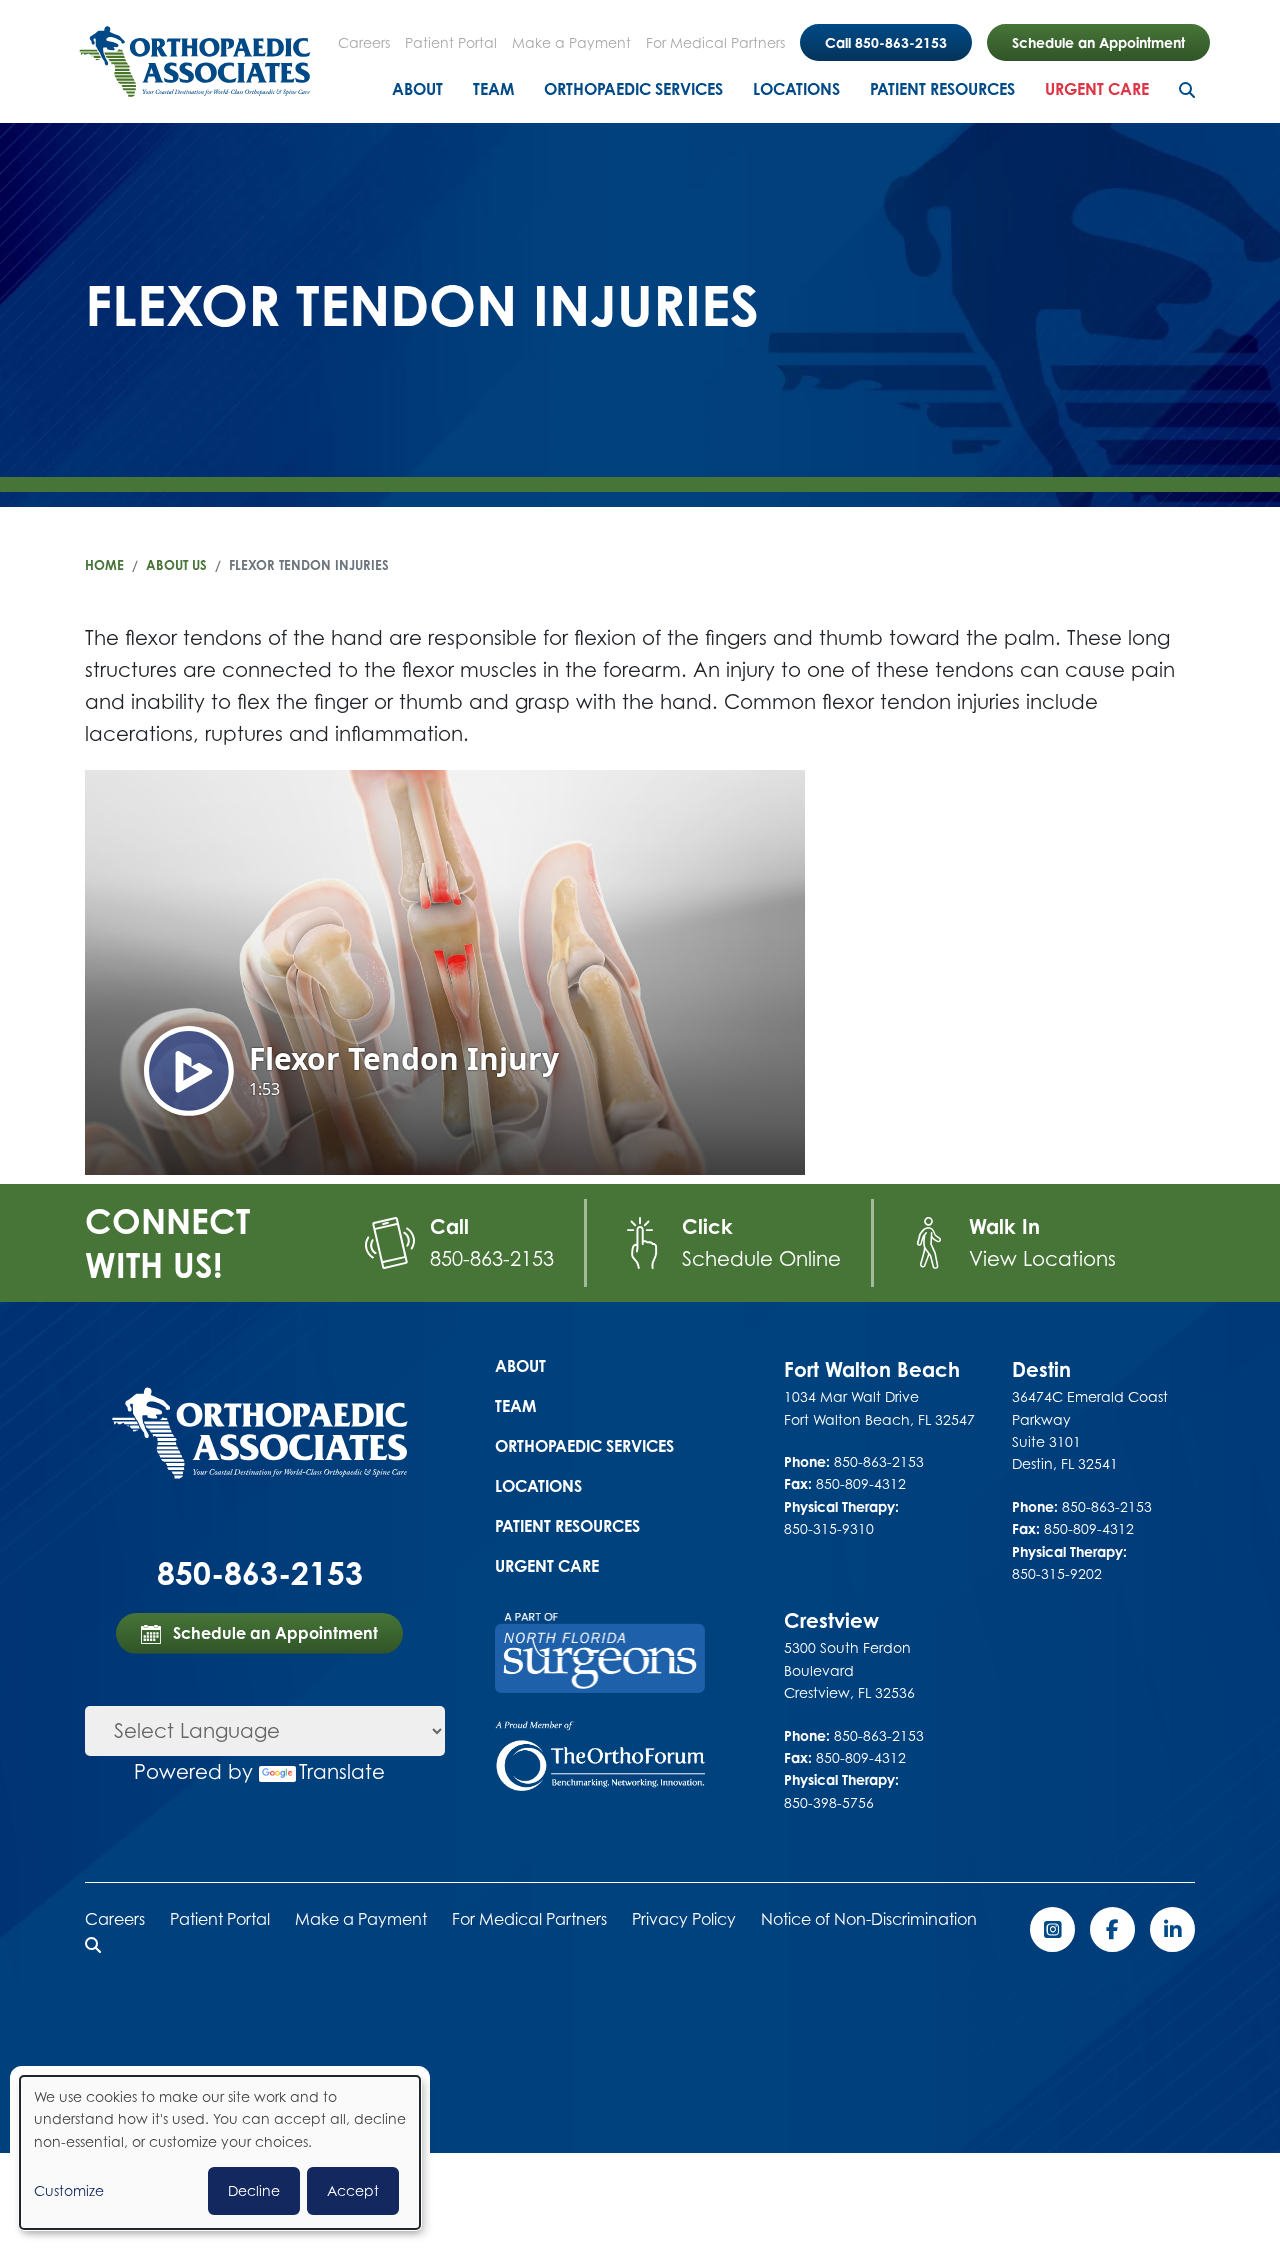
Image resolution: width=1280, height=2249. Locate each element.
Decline (254, 2190)
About (417, 89)
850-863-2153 (492, 1258)
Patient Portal (451, 42)
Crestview (831, 1620)
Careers (364, 42)
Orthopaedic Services (633, 89)
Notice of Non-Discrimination (869, 1919)
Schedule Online (761, 1258)
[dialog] (220, 2152)
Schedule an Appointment (1098, 42)
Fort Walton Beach (872, 1369)
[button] (93, 1945)
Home (104, 565)
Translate (342, 1771)
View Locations (1042, 1258)
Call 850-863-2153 (886, 42)
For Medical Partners (715, 42)
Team (493, 89)
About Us (176, 565)
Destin (1041, 1369)
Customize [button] (69, 2190)
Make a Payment (571, 42)
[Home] (195, 61)
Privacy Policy (684, 1919)
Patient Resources (942, 89)
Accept (353, 2190)
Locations (796, 89)
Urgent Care (1097, 89)
